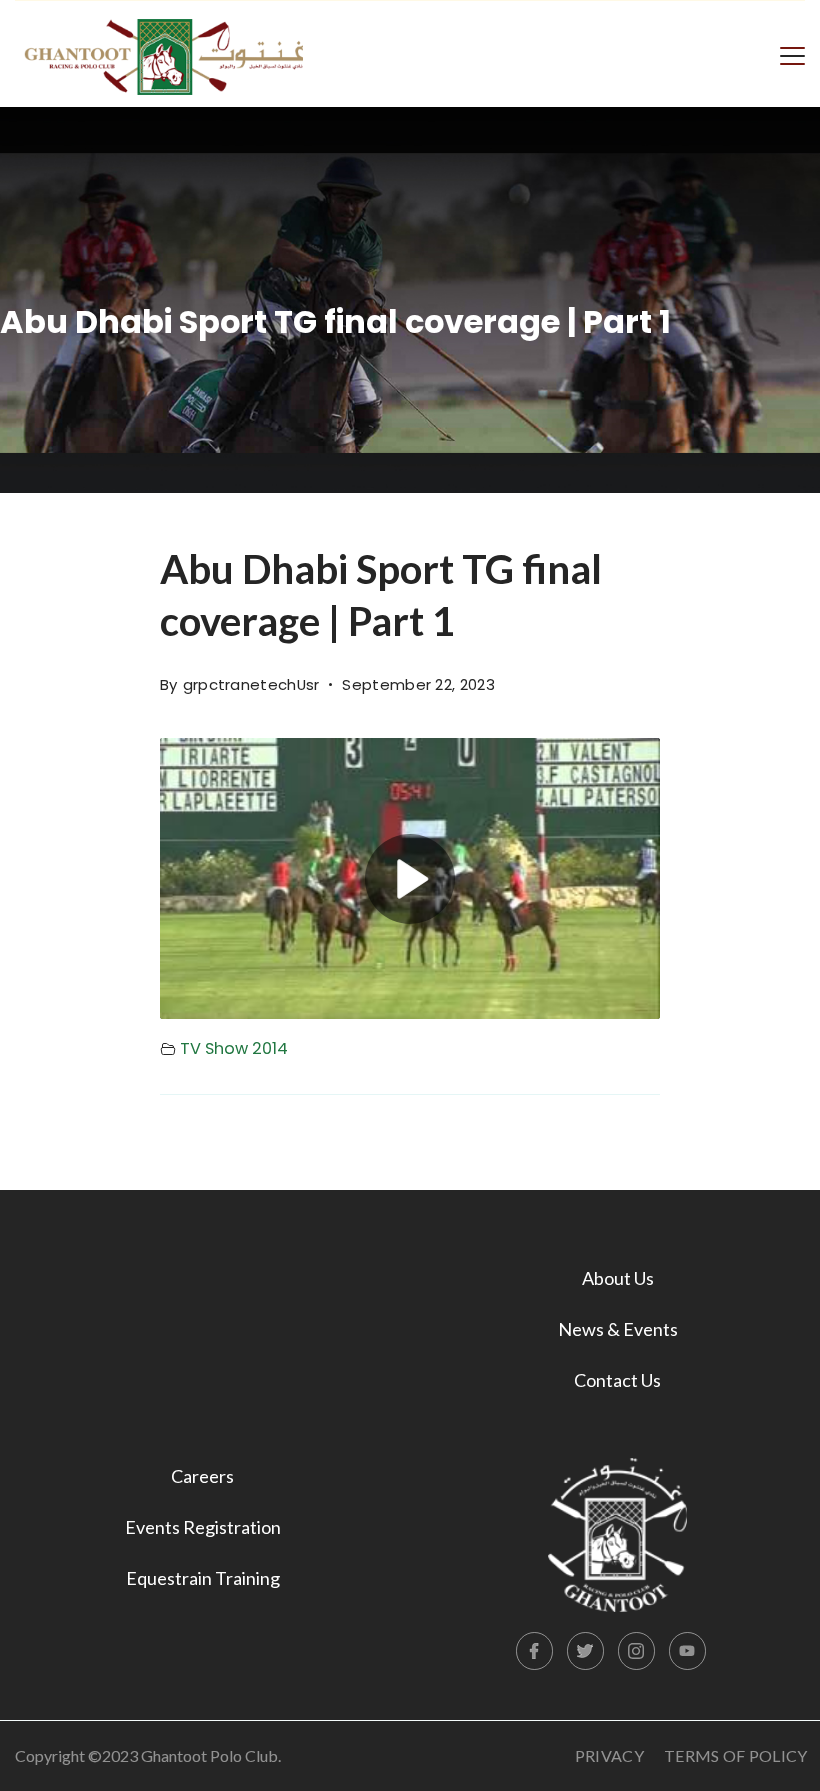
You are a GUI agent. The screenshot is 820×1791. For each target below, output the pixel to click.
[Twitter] (586, 1651)
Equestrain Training (203, 1578)
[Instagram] (637, 1651)
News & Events (618, 1329)
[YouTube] (688, 1651)
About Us (618, 1278)
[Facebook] (535, 1651)
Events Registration (203, 1527)
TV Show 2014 (234, 1048)
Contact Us (617, 1380)
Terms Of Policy (736, 1755)
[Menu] (792, 54)
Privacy (609, 1755)
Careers (202, 1476)
